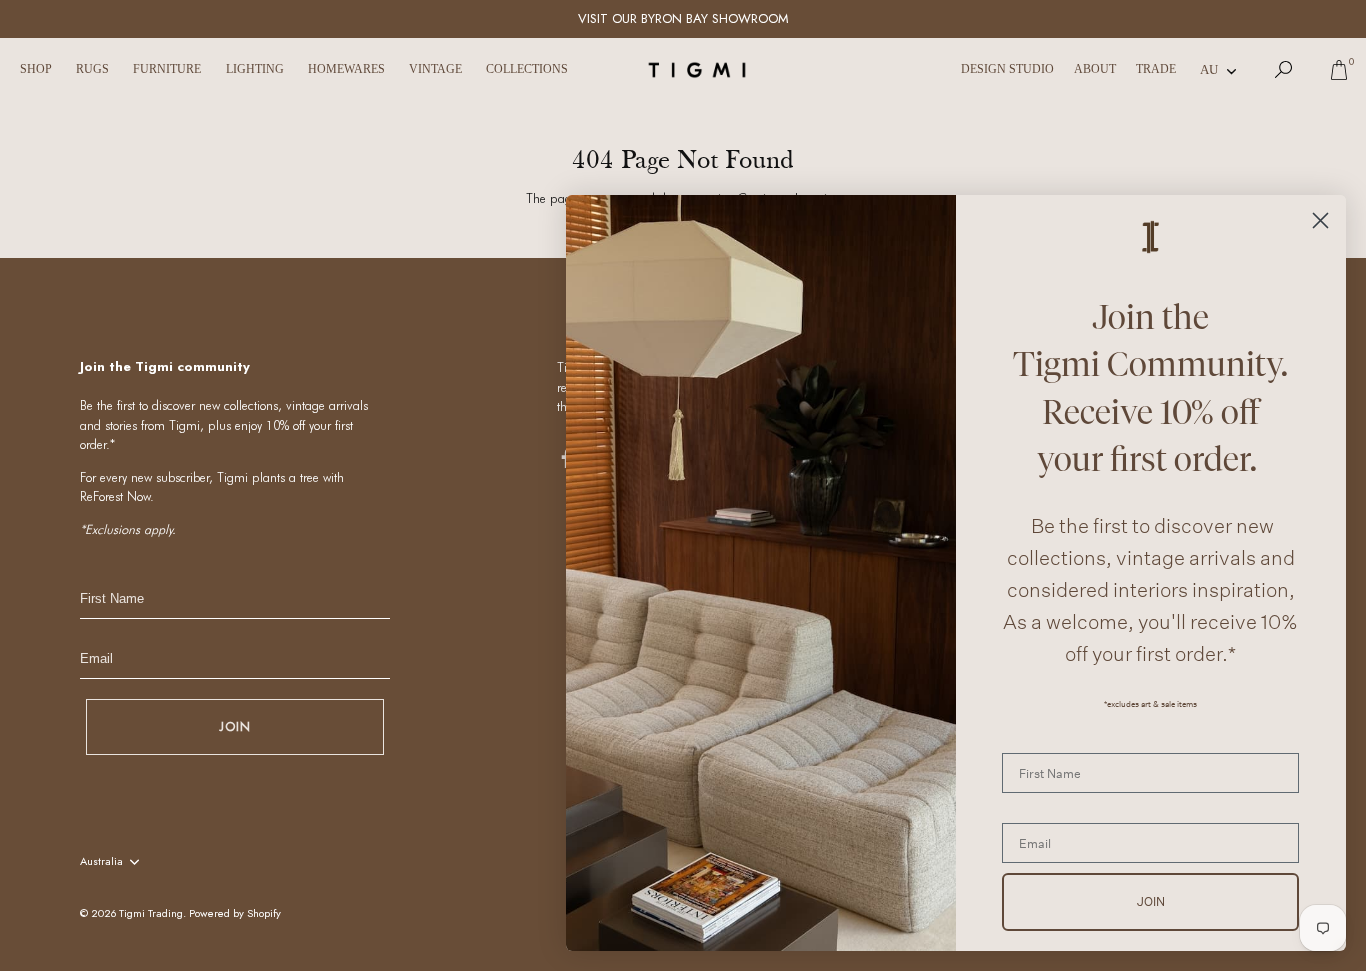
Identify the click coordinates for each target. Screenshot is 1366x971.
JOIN (235, 726)
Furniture (167, 69)
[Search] (1284, 70)
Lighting (255, 69)
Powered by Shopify (235, 913)
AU (1209, 69)
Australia (101, 862)
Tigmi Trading (151, 913)
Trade (1156, 69)
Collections (527, 69)
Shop (36, 69)
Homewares (346, 69)
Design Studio (1007, 69)
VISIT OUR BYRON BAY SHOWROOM (683, 18)
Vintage (435, 69)
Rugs (92, 69)
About (1095, 69)
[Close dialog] (1320, 220)
